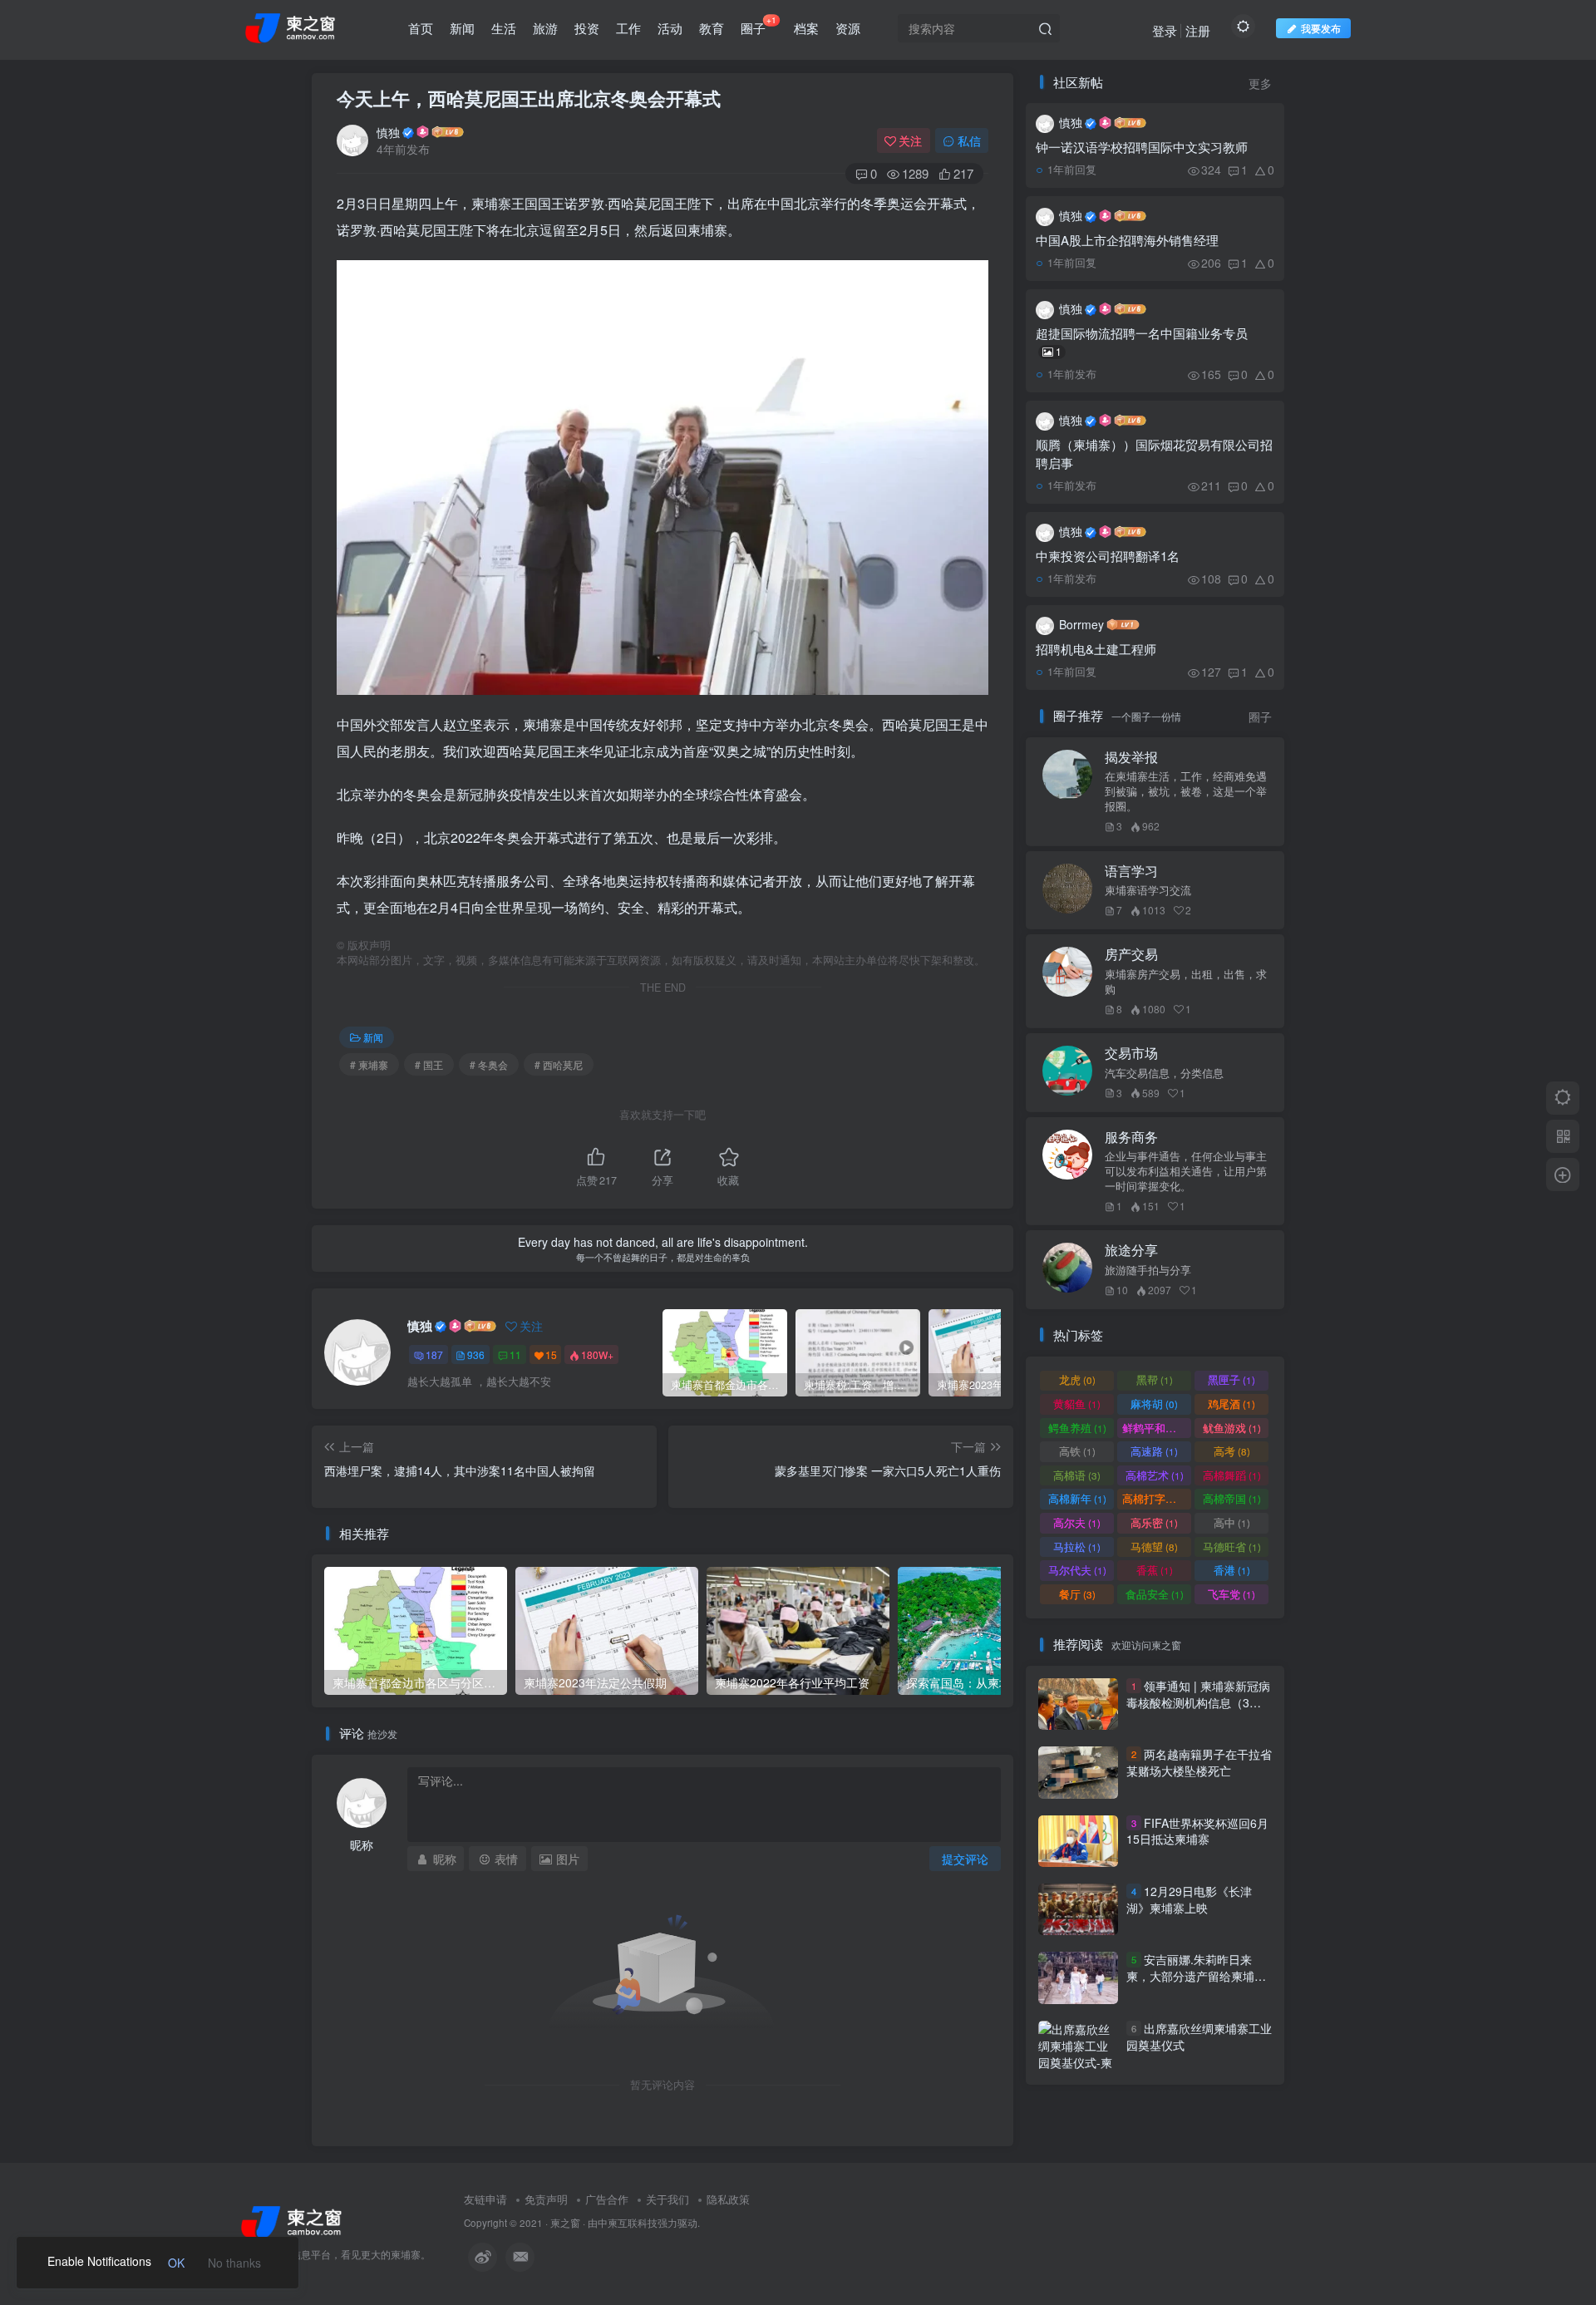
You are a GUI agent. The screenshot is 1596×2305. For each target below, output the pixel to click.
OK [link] (176, 2263)
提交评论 (965, 1859)
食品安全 (1155, 1594)
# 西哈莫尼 (559, 1064)
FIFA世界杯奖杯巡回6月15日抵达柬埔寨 (1197, 1831)
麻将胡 (1154, 1404)
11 (515, 1354)
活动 (670, 28)
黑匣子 (1231, 1379)
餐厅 (1077, 1594)
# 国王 (429, 1064)
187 (434, 1354)
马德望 (1154, 1547)
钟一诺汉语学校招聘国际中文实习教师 (1142, 147)
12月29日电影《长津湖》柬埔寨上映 (1189, 1899)
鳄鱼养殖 (1077, 1428)
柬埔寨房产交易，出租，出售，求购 (1186, 982)
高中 (1232, 1522)
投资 (587, 28)
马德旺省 (1232, 1547)
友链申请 (485, 2199)
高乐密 (1154, 1522)
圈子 (759, 25)
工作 (628, 28)
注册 (1198, 30)
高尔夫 (1077, 1522)
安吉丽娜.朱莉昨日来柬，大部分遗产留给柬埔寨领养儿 (1196, 1976)
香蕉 (1155, 1570)
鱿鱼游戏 (1232, 1428)
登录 (1165, 30)
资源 (848, 28)
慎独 (388, 132)
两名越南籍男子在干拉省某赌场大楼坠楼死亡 (1199, 1762)
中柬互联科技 (628, 2223)
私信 (969, 140)
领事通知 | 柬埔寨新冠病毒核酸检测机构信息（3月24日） (1198, 1702)
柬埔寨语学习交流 (1148, 890)
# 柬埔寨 (369, 1064)
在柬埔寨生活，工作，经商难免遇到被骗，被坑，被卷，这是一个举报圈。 (1186, 791)
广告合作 (607, 2199)
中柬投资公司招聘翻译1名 (1108, 556)
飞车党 (1231, 1594)
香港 (1232, 1570)
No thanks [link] (234, 2263)
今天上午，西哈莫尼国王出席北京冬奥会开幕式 (529, 98)
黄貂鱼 (1077, 1404)
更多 (1260, 84)
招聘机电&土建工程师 (1096, 649)
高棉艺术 (1155, 1475)
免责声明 (546, 2199)
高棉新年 (1077, 1498)
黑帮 (1155, 1379)
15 (551, 1354)
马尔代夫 (1077, 1570)
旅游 (545, 28)
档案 (806, 28)
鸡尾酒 (1231, 1404)
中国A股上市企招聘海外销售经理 (1127, 240)
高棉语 (1077, 1475)
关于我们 (667, 2199)
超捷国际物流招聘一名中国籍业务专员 (1142, 341)
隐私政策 (728, 2199)
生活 (504, 28)
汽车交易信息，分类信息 (1164, 1073)
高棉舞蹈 (1232, 1475)
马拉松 (1077, 1547)
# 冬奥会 (489, 1064)
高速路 (1154, 1451)
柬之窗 (565, 2223)
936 (476, 1354)
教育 (712, 28)
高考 (1232, 1451)
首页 (421, 28)
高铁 (1077, 1451)
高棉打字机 (1157, 1498)
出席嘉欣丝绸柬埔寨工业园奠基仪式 (1199, 2037)
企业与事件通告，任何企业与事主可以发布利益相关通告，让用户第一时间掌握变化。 (1186, 1171)
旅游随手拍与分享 (1148, 1270)
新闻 (462, 28)
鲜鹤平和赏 (1157, 1428)
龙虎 (1077, 1379)
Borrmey (1081, 624)
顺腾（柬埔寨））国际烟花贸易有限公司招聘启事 (1154, 453)
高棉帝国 (1232, 1498)
